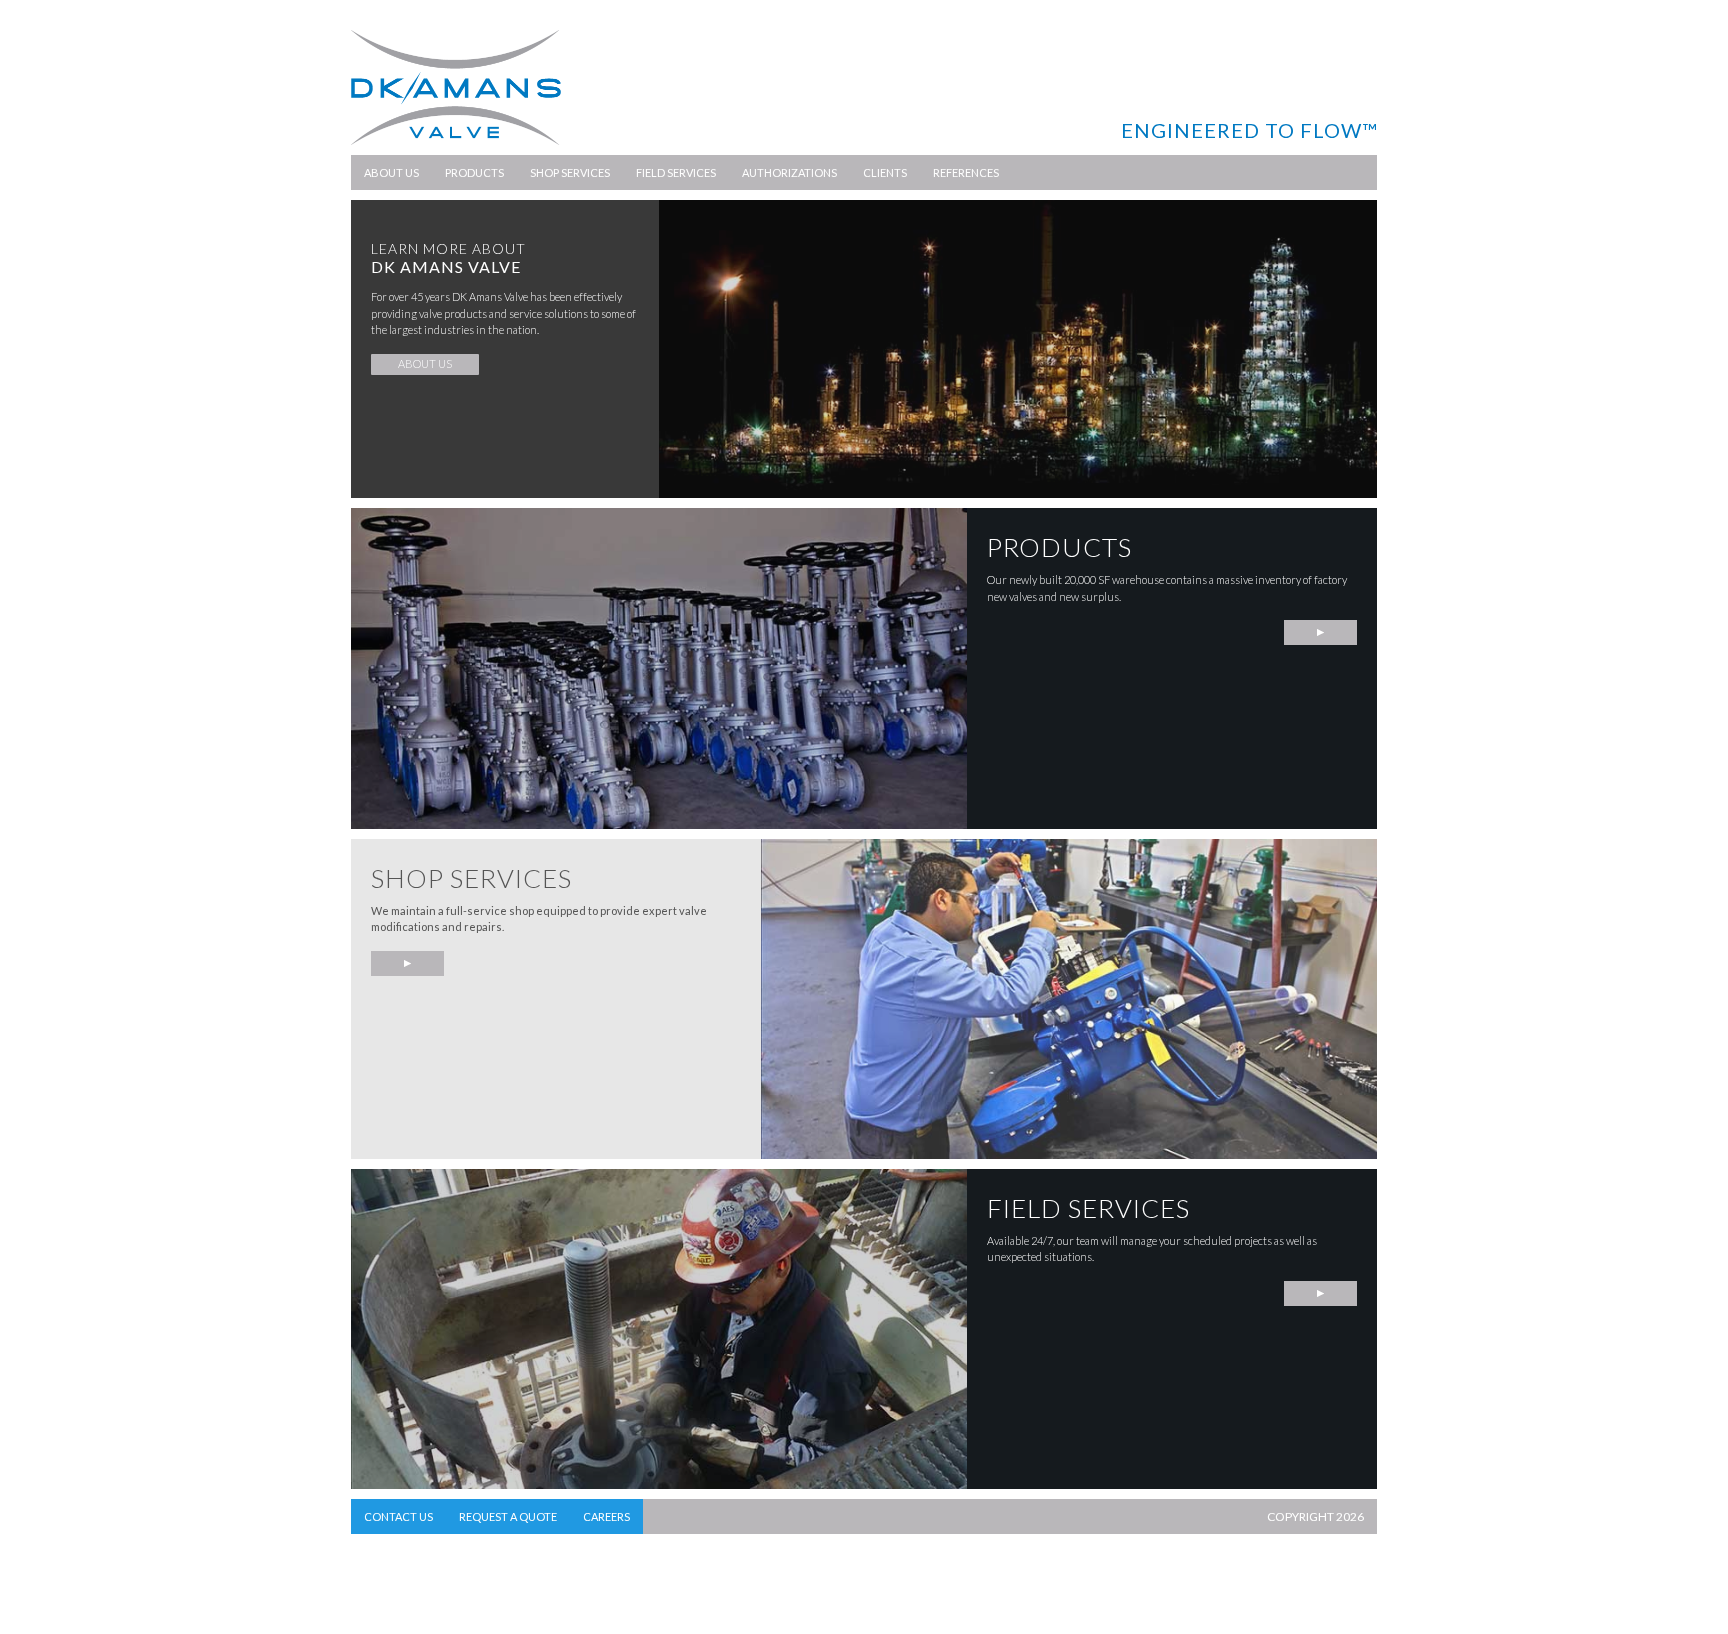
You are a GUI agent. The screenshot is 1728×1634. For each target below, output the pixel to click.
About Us (391, 172)
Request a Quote (508, 1516)
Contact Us (398, 1516)
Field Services (676, 172)
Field (1320, 1293)
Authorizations (789, 172)
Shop (407, 963)
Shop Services (570, 172)
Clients (885, 172)
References (966, 172)
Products (474, 172)
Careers (606, 1516)
